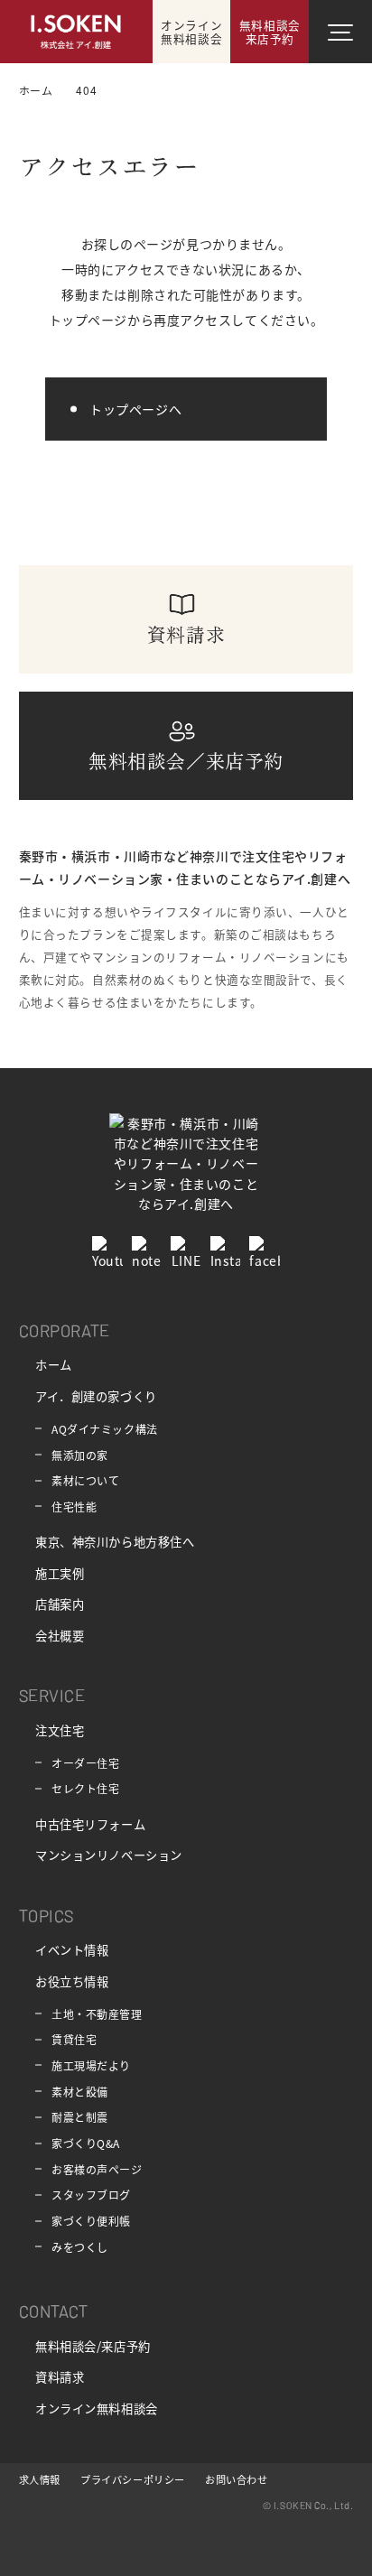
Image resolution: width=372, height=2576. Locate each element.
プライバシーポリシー (133, 2479)
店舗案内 (60, 1604)
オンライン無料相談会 (97, 2409)
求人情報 (40, 2479)
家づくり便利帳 (91, 2221)
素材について (85, 1480)
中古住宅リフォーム (90, 1824)
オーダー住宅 (85, 1763)
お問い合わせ (236, 2479)
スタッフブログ (91, 2195)
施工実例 (60, 1573)
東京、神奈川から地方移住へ (115, 1542)
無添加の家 (80, 1455)
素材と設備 (80, 2092)
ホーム (54, 1365)
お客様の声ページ (97, 2169)
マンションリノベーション (109, 1855)
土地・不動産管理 (97, 2014)
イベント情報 (72, 1950)
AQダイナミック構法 (105, 1429)
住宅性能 (74, 1507)
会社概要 (60, 1636)
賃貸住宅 (74, 2039)
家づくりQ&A (86, 2143)
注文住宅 (60, 1730)
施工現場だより (91, 2065)
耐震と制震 (80, 2117)
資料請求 (60, 2377)
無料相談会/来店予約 (93, 2346)
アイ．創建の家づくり (96, 1396)
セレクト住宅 (85, 1788)
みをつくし (80, 2247)
